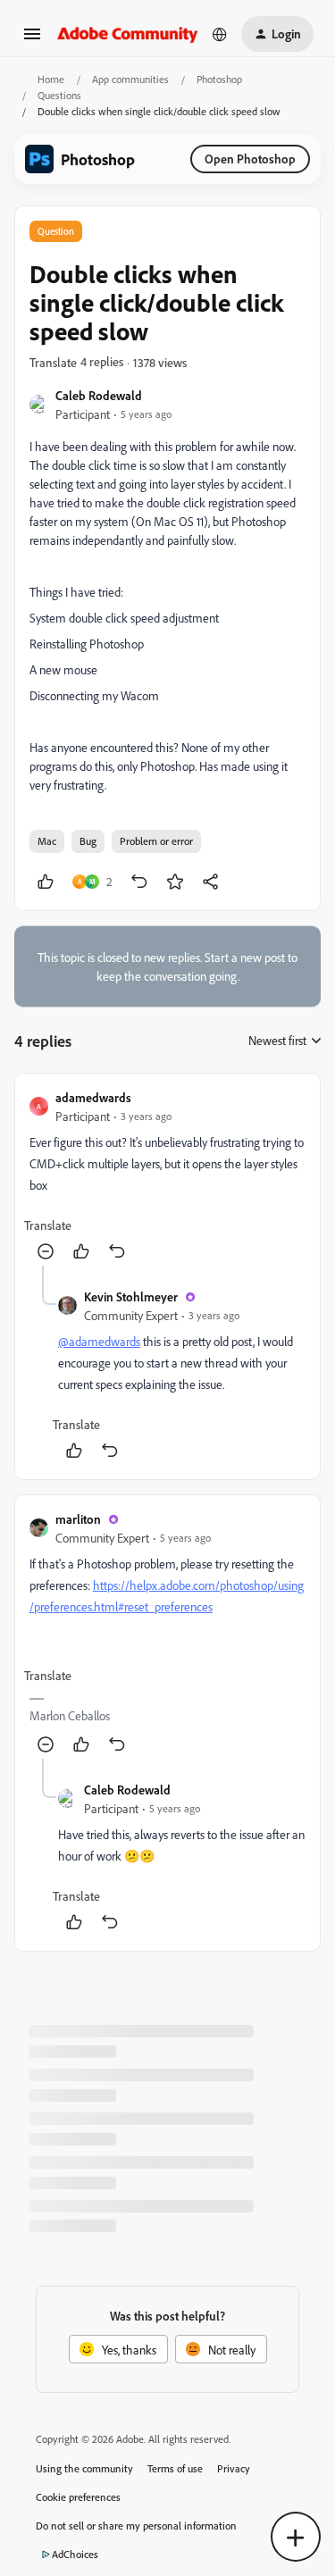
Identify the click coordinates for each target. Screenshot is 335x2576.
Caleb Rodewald (99, 395)
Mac (47, 841)
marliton (78, 1519)
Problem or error (156, 841)
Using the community (84, 2468)
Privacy (234, 2468)
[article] (167, 1177)
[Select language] (220, 34)
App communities (130, 79)
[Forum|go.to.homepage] (128, 33)
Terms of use (175, 2468)
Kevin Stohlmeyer (131, 1296)
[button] (32, 40)
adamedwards (93, 1097)
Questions (59, 95)
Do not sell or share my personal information (136, 2526)
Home (51, 79)
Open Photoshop (250, 159)
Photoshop (219, 79)
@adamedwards (99, 1341)
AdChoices (75, 2554)
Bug (88, 841)
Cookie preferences (78, 2497)
